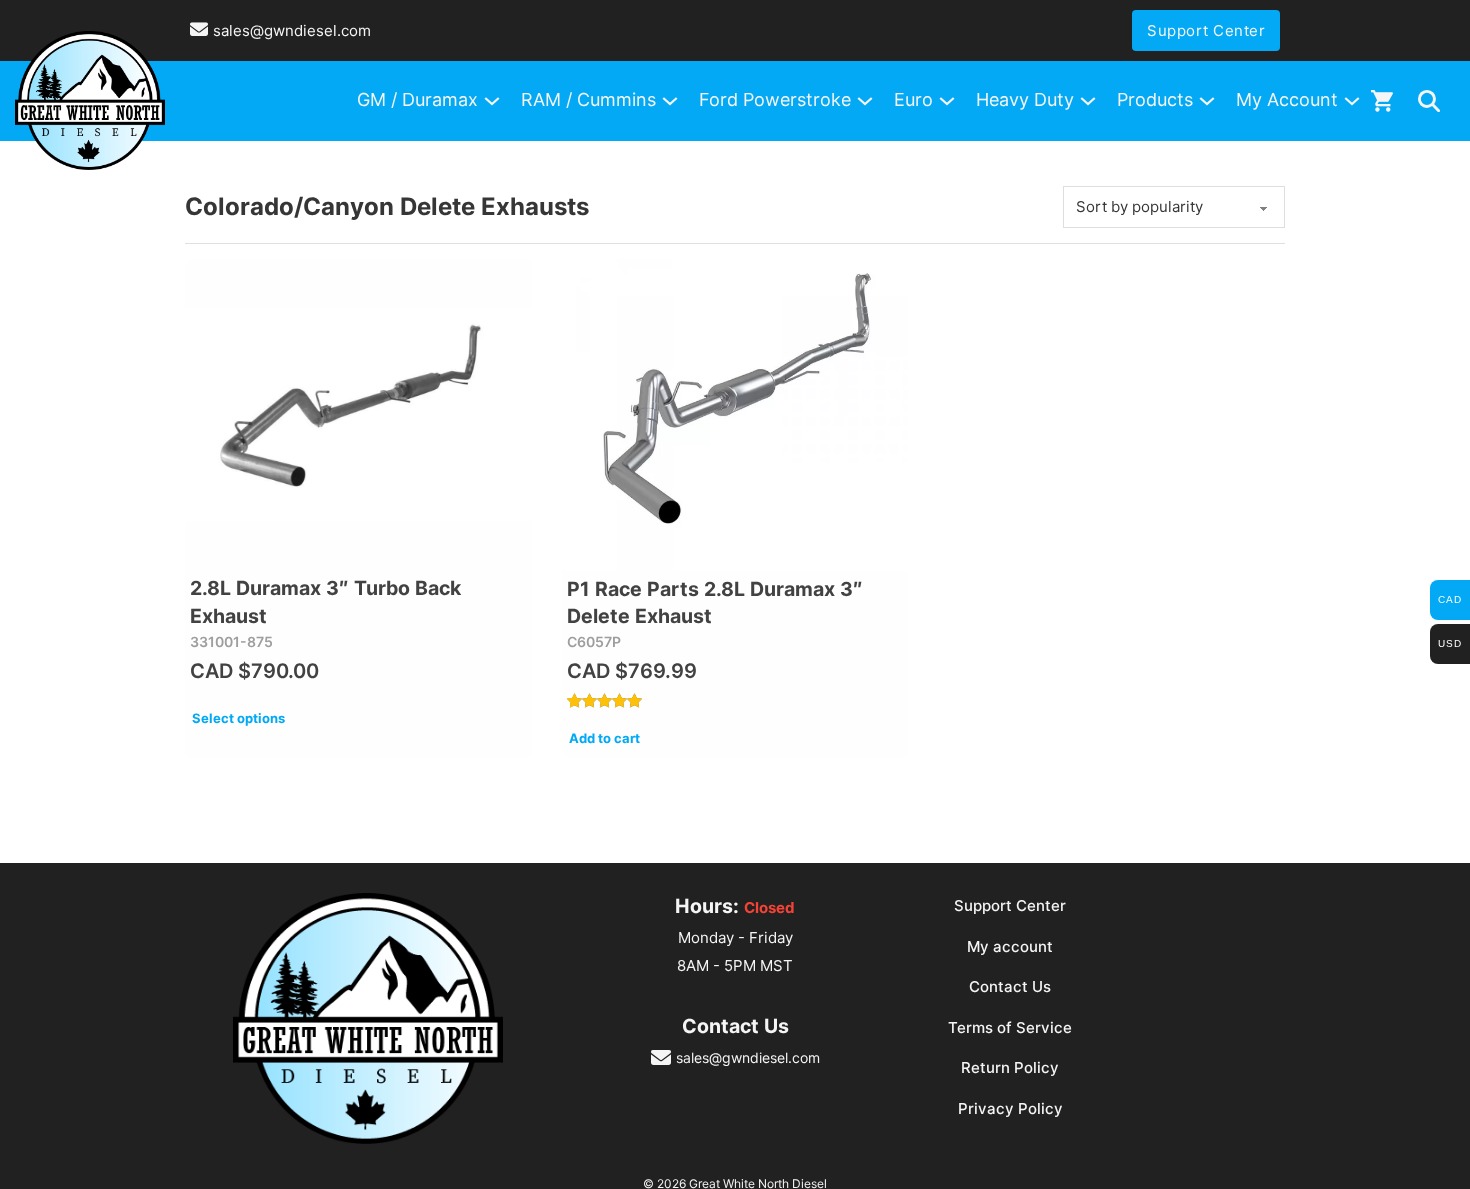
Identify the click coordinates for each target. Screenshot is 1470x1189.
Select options (238, 718)
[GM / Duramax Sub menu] (492, 101)
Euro (913, 99)
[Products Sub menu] (1207, 101)
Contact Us (1010, 986)
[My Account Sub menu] (1352, 101)
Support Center (1206, 30)
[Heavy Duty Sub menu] (1088, 101)
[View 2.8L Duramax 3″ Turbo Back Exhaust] (358, 414)
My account (1010, 946)
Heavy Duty (1025, 99)
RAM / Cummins (588, 99)
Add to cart (604, 738)
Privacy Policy (1010, 1108)
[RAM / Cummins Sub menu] (670, 101)
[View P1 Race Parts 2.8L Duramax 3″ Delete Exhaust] (735, 414)
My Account (1287, 99)
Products (1155, 99)
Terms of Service (1010, 1027)
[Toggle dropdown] (1429, 101)
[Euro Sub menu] (947, 101)
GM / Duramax (417, 99)
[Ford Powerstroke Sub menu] (865, 101)
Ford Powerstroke (775, 99)
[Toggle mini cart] (1382, 100)
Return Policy (1010, 1067)
